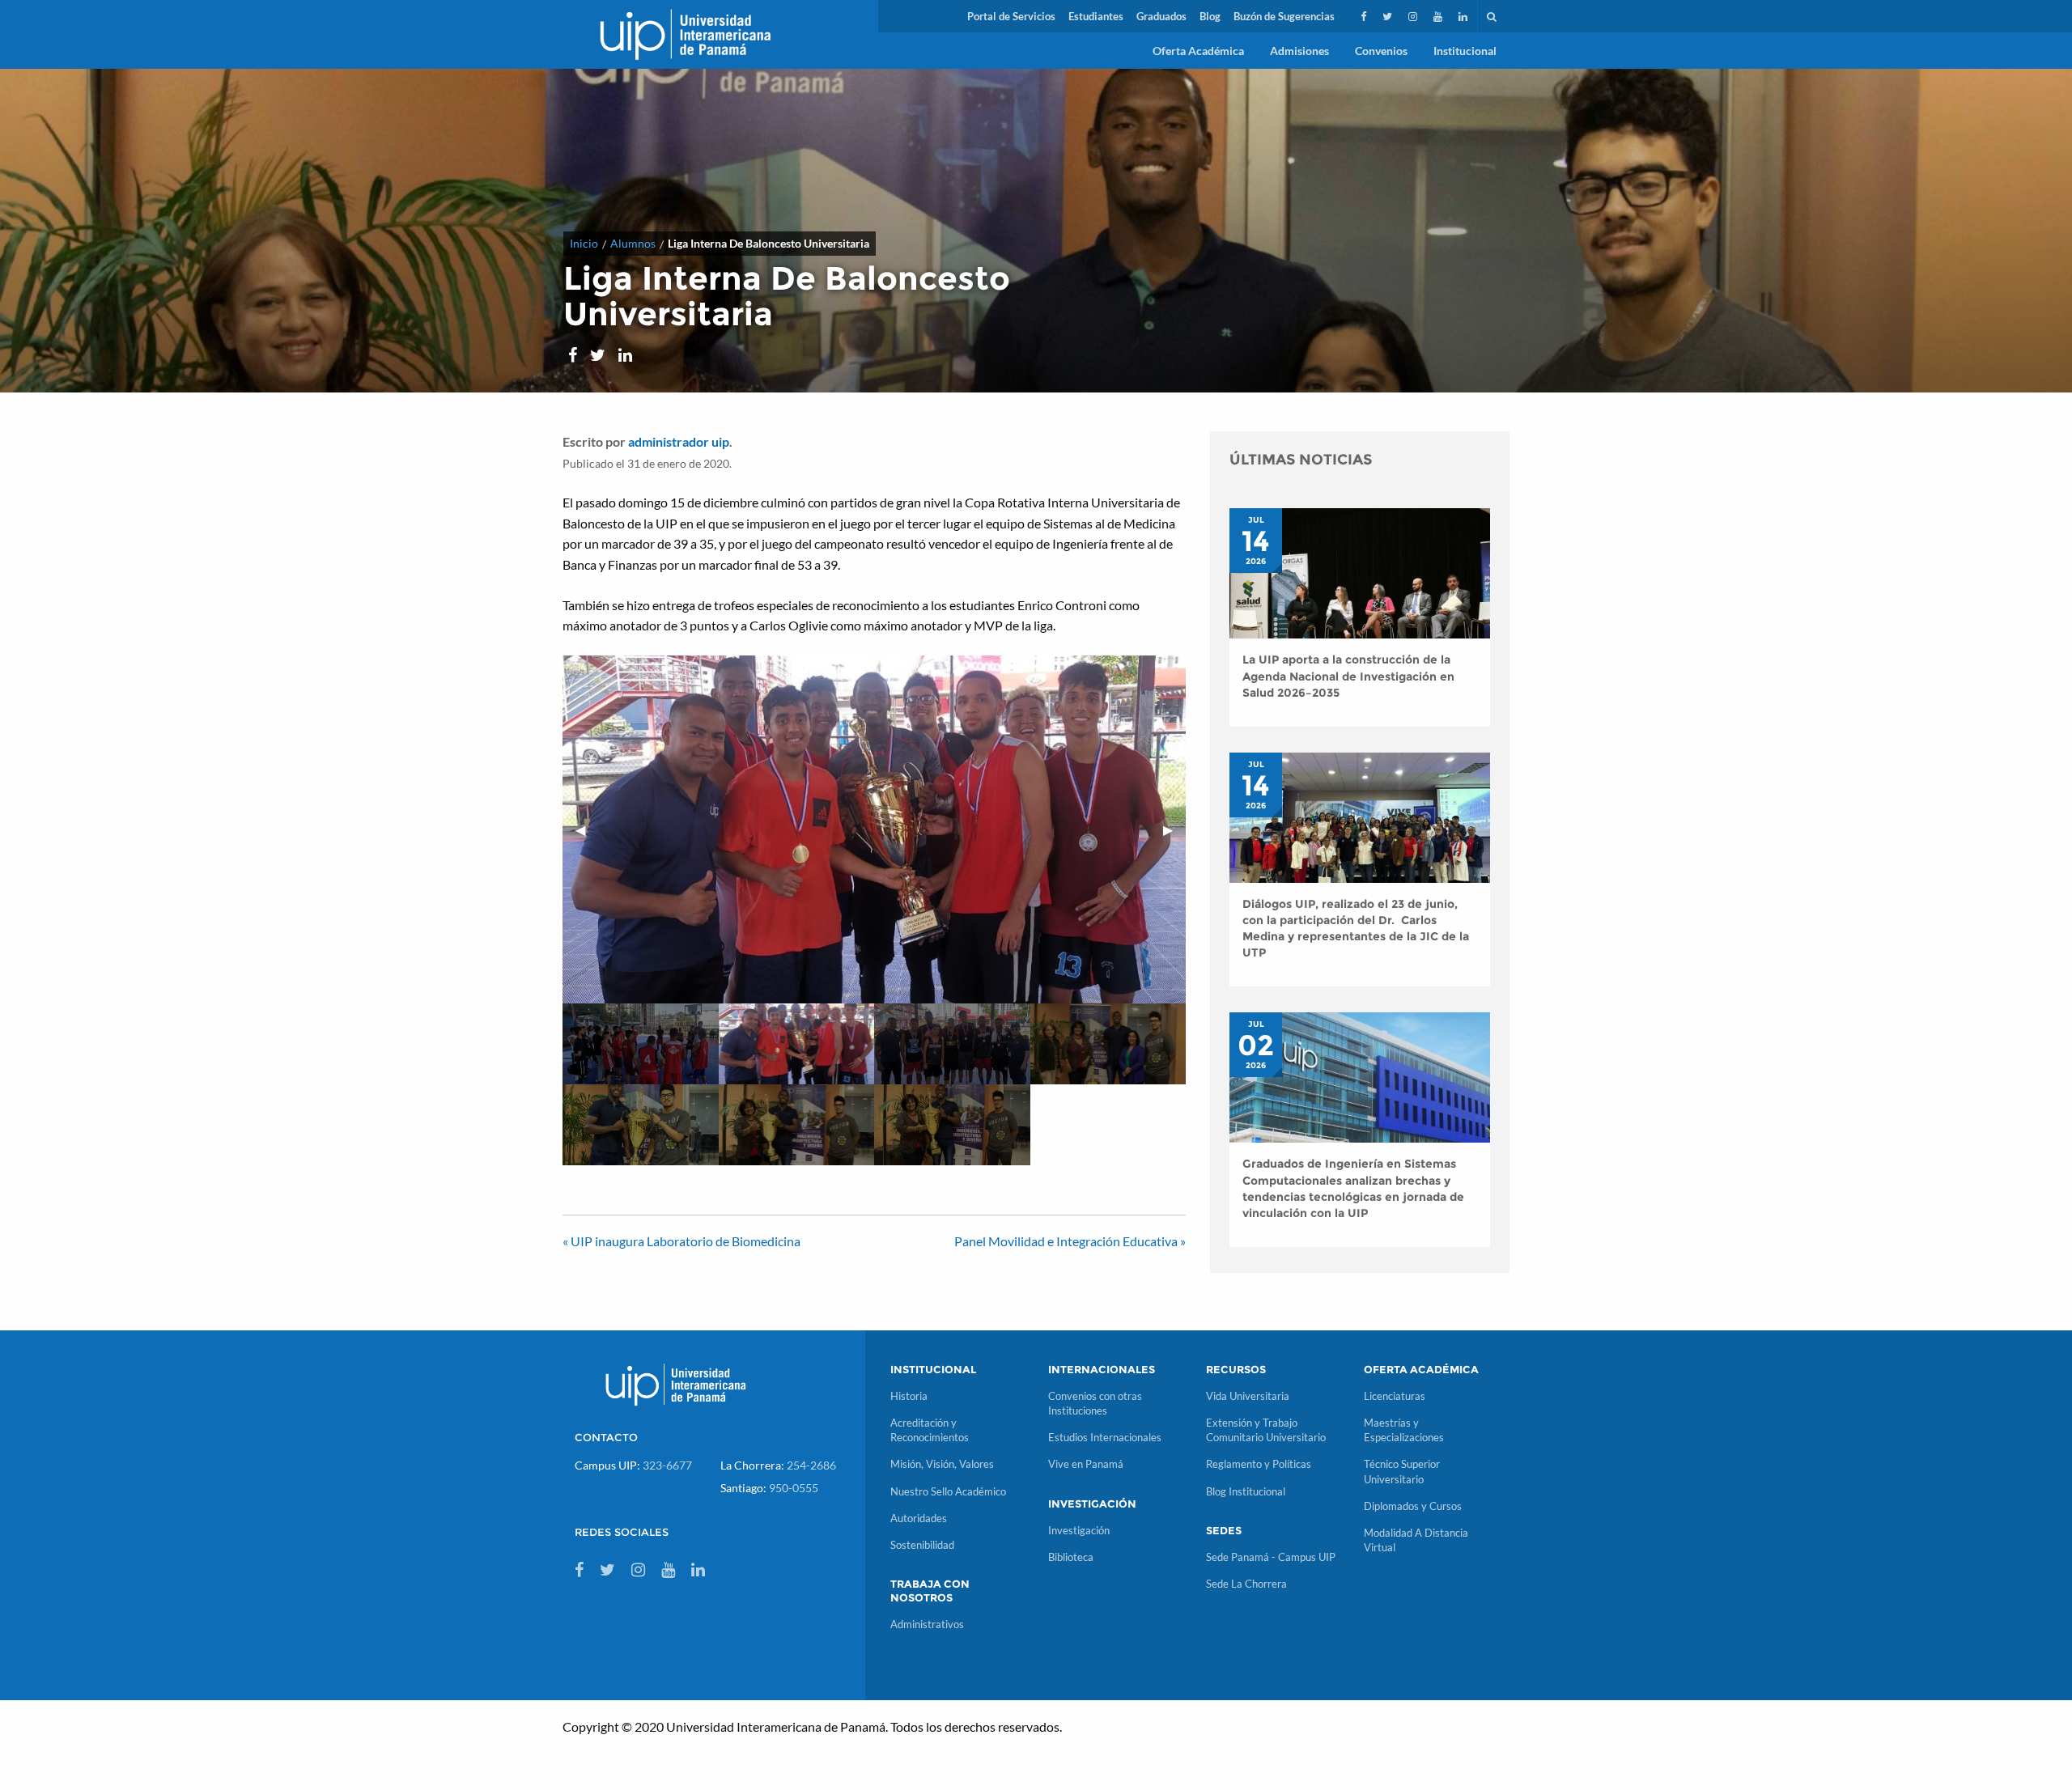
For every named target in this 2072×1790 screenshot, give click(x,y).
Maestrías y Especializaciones (1404, 1430)
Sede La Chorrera (1246, 1584)
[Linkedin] (1465, 16)
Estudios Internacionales (1105, 1437)
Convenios (1381, 51)
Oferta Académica (1198, 51)
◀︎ (587, 829)
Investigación (1079, 1530)
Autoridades (919, 1518)
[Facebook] (1365, 16)
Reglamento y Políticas (1259, 1464)
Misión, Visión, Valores (942, 1464)
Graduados (1161, 16)
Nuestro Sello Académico (948, 1491)
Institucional (1465, 51)
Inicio (584, 243)
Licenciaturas (1395, 1396)
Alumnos (633, 243)
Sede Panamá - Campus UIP (1271, 1557)
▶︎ (1174, 829)
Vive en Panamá (1086, 1464)
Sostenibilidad (922, 1545)
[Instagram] (1414, 16)
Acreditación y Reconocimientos (930, 1430)
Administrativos (927, 1624)
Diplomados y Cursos (1413, 1506)
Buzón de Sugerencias (1284, 16)
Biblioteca (1071, 1557)
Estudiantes (1096, 16)
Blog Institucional (1246, 1491)
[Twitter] (1389, 16)
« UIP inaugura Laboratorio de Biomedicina (681, 1241)
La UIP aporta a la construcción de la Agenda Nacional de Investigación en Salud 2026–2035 (1348, 676)
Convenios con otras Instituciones (1095, 1403)
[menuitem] (1011, 16)
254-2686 (811, 1465)
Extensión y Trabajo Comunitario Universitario (1266, 1430)
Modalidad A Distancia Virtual (1416, 1540)
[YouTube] (1439, 16)
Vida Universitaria (1248, 1396)
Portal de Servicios (1011, 16)
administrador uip (679, 441)
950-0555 (794, 1488)
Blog (1210, 16)
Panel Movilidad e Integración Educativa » (1070, 1241)
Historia (909, 1396)
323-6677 (667, 1465)
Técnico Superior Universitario (1402, 1471)
